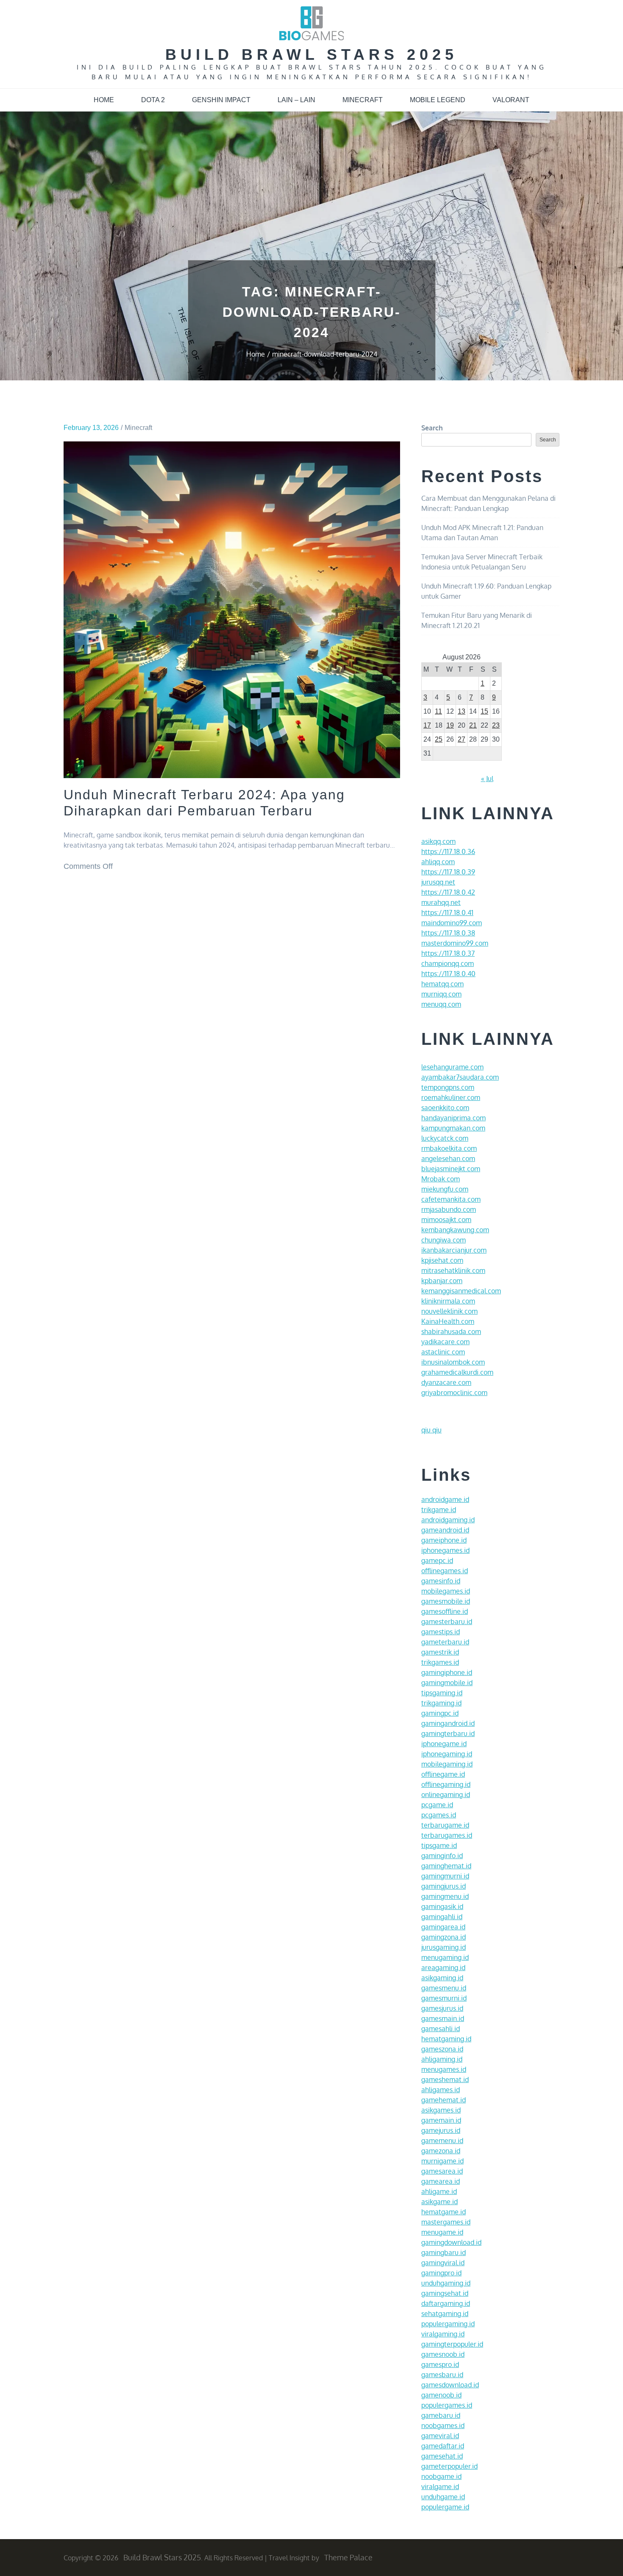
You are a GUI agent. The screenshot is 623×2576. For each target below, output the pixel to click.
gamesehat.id (442, 2456)
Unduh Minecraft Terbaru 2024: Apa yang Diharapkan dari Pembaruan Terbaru (204, 803)
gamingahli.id (442, 1917)
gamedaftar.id (443, 2446)
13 (462, 711)
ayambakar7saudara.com (460, 1077)
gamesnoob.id (443, 2354)
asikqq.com (438, 841)
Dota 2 (153, 100)
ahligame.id (439, 2191)
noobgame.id (441, 2476)
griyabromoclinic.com (454, 1393)
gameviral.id (440, 2436)
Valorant (511, 100)
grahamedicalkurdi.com (457, 1372)
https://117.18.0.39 (448, 872)
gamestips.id (441, 1632)
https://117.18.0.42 (448, 892)
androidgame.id (445, 1499)
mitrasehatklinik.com (453, 1270)
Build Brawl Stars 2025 (311, 54)
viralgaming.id (443, 2334)
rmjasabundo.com (449, 1209)
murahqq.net (441, 902)
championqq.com (448, 963)
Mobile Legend (438, 100)
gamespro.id (440, 2364)
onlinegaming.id (446, 1795)
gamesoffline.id (445, 1611)
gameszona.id (442, 2049)
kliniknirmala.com (448, 1301)
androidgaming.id (448, 1520)
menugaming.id (445, 1957)
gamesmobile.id (446, 1601)
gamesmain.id (443, 2018)
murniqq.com (441, 994)
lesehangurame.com (452, 1067)
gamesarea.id (442, 2171)
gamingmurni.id (445, 1876)
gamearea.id (441, 2181)
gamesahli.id (441, 2029)
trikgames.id (440, 1662)
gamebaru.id (441, 2415)
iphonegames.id (445, 1550)
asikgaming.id (442, 1978)
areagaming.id (443, 1968)
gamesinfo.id (441, 1581)
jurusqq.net (438, 882)
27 (462, 739)
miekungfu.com (445, 1189)
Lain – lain (296, 100)
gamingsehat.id (445, 2293)
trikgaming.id (441, 1703)
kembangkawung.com (455, 1230)
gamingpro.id (441, 2273)
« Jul (487, 779)
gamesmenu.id (444, 1988)
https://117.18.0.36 (448, 851)
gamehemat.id (444, 2100)
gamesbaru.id (442, 2375)
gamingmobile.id (447, 1683)
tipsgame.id (439, 1845)
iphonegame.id (444, 1744)
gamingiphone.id (447, 1672)
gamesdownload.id (450, 2385)
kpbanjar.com (442, 1281)
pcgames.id (439, 1815)
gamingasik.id (442, 1906)
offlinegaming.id (446, 1784)
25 (439, 739)
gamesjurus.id (442, 2008)
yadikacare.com (445, 1342)
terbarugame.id (445, 1825)
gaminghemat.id (446, 1866)
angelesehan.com (448, 1158)
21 (473, 725)
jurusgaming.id (444, 1947)
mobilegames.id (446, 1591)
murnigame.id (442, 2161)
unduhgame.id (443, 2497)
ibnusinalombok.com (453, 1362)
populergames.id (447, 2405)
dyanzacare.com (446, 1382)
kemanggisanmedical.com (461, 1291)
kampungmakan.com (453, 1128)
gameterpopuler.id (449, 2466)
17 (427, 725)
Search (432, 428)
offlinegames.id (445, 1571)
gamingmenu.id (445, 1896)
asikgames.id (441, 2110)
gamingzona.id (444, 1937)
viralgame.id (440, 2487)
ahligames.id (441, 2090)
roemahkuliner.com (451, 1097)
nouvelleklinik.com (449, 1311)
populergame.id (445, 2507)
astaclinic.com (443, 1352)
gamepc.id (437, 1560)
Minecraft (363, 100)
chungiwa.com (444, 1240)
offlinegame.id (443, 1774)
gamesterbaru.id (447, 1622)
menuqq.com (441, 1004)
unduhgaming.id (446, 2283)
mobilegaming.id (447, 1764)
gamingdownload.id (451, 2242)
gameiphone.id (444, 1540)
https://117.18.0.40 (448, 974)
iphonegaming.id (447, 1754)
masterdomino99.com (455, 943)
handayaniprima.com (453, 1118)
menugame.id (442, 2232)
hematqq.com (442, 984)
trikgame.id (439, 1510)
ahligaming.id (442, 2059)
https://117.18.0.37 (448, 953)
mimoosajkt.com (446, 1220)
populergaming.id (448, 2324)
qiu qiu (431, 1430)
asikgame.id (439, 2202)
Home (104, 100)
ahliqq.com (438, 862)
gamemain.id (441, 2120)
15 (484, 711)
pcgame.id (437, 1805)
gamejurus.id (441, 2130)
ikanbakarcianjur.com (454, 1250)
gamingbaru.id (444, 2252)
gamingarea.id (443, 1927)
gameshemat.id (445, 2079)
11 (438, 711)
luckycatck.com (445, 1138)
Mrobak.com (441, 1179)
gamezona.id (441, 2151)
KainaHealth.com (448, 1321)
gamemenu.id (442, 2141)
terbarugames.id (447, 1835)
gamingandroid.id (448, 1723)
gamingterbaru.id (448, 1733)
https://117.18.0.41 (447, 913)
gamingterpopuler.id (452, 2344)
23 (496, 725)
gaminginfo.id (442, 1856)
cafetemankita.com (451, 1199)
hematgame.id (444, 2212)
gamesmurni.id (444, 1998)
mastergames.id (446, 2222)
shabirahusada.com (451, 1331)
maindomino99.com (452, 923)
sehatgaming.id (445, 2314)
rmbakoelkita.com (449, 1148)
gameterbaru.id (445, 1642)
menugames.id (444, 2069)
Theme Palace (348, 2557)
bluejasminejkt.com (451, 1169)
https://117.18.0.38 (448, 933)
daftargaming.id (446, 2303)
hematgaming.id (446, 2039)
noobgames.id (443, 2425)
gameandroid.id (445, 1530)
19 (450, 725)
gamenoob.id (441, 2395)
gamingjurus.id (444, 1886)
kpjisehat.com (442, 1260)
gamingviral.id (443, 2263)
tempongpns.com (448, 1087)
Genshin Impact (221, 100)
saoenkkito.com (445, 1108)
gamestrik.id (440, 1652)
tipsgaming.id (442, 1693)
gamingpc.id (440, 1713)
